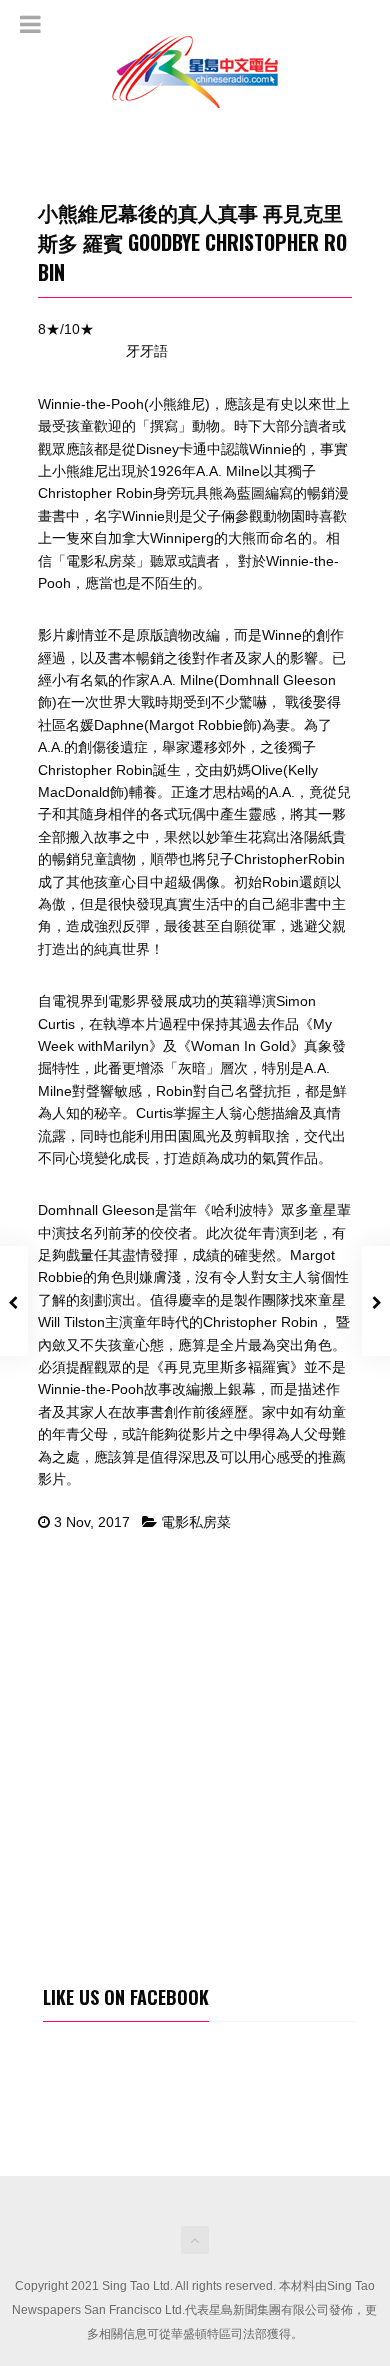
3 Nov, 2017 (92, 1522)
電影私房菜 (196, 1522)
